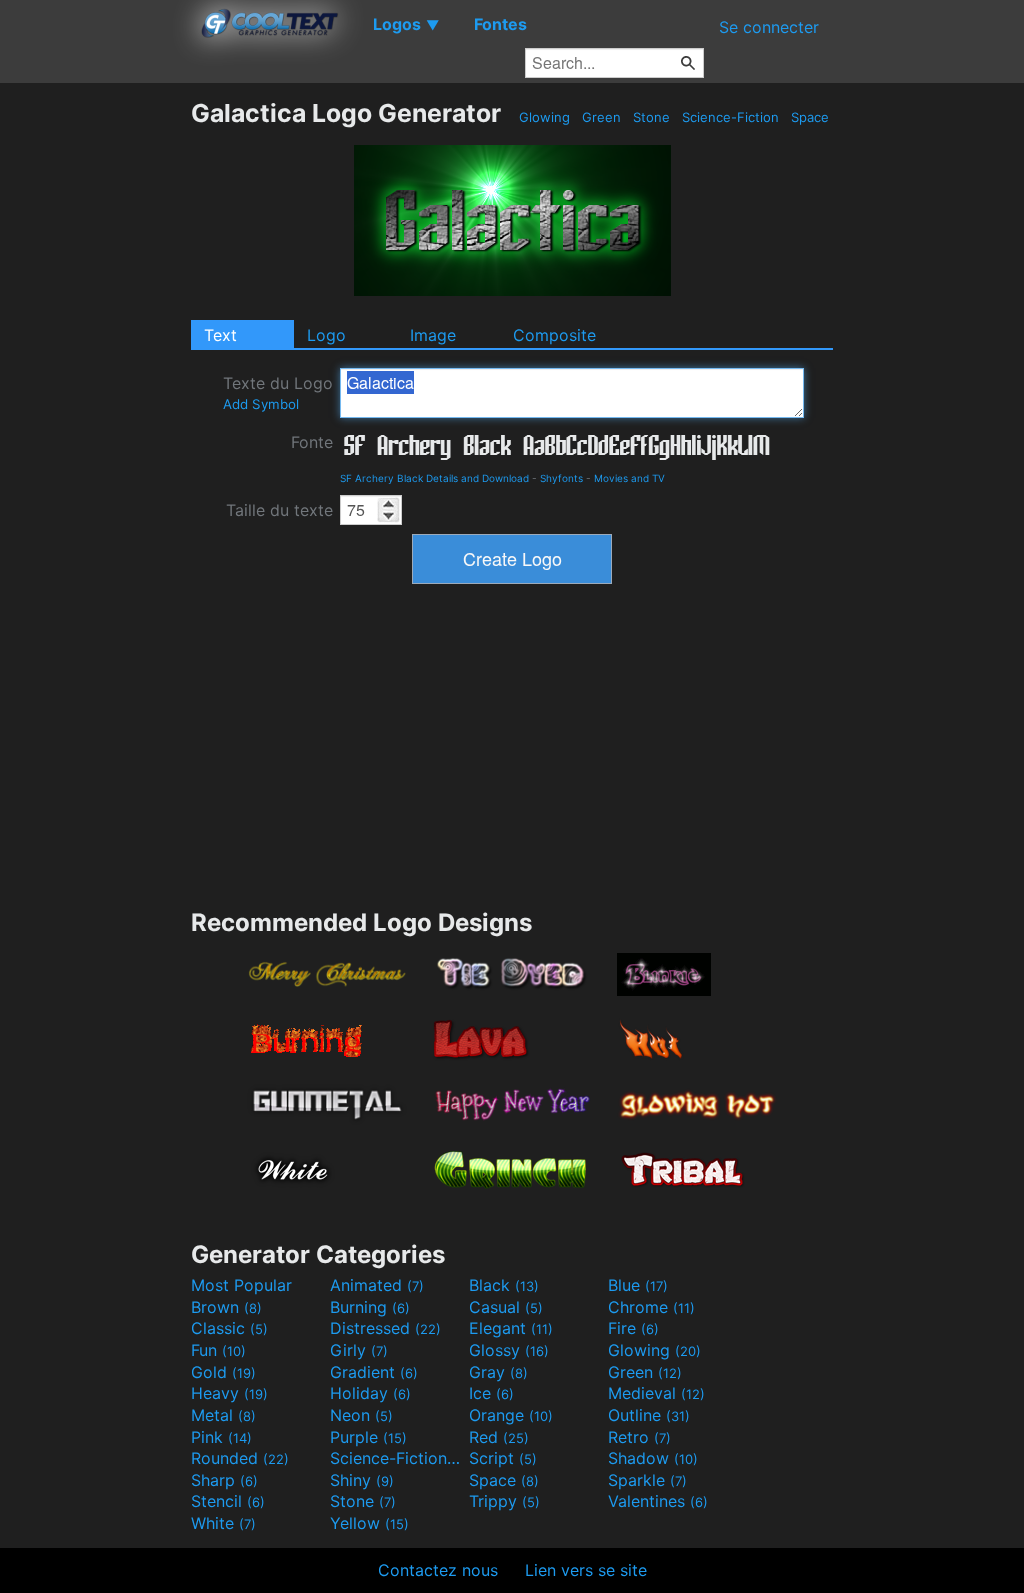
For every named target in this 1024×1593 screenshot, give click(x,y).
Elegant (511, 1328)
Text (220, 335)
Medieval (656, 1393)
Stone (651, 117)
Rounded (240, 1458)
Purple (368, 1437)
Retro (639, 1437)
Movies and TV (629, 478)
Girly (359, 1350)
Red (499, 1437)
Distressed (385, 1328)
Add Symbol (261, 404)
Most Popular (241, 1285)
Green (601, 117)
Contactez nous (438, 1570)
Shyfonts (561, 478)
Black (504, 1285)
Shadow (653, 1458)
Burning (370, 1307)
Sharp (224, 1480)
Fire (633, 1328)
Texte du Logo (278, 392)
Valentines (658, 1501)
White (223, 1523)
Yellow (369, 1523)
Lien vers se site (586, 1570)
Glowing (544, 117)
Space (810, 117)
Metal (223, 1415)
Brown (226, 1307)
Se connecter (769, 27)
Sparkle (647, 1480)
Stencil (228, 1501)
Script (503, 1458)
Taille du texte (279, 510)
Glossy (509, 1350)
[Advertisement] (95, 398)
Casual (506, 1307)
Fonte (312, 442)
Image (433, 335)
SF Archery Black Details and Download (434, 478)
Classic (229, 1328)
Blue (638, 1285)
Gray (498, 1372)
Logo (326, 335)
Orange (511, 1415)
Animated (377, 1285)
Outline (649, 1415)
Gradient (374, 1372)
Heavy (229, 1393)
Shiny (362, 1480)
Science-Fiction (730, 117)
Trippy (504, 1501)
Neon (361, 1415)
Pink (221, 1437)
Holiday (370, 1393)
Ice (491, 1393)
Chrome (651, 1307)
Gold (223, 1372)
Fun (218, 1350)
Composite (554, 335)
